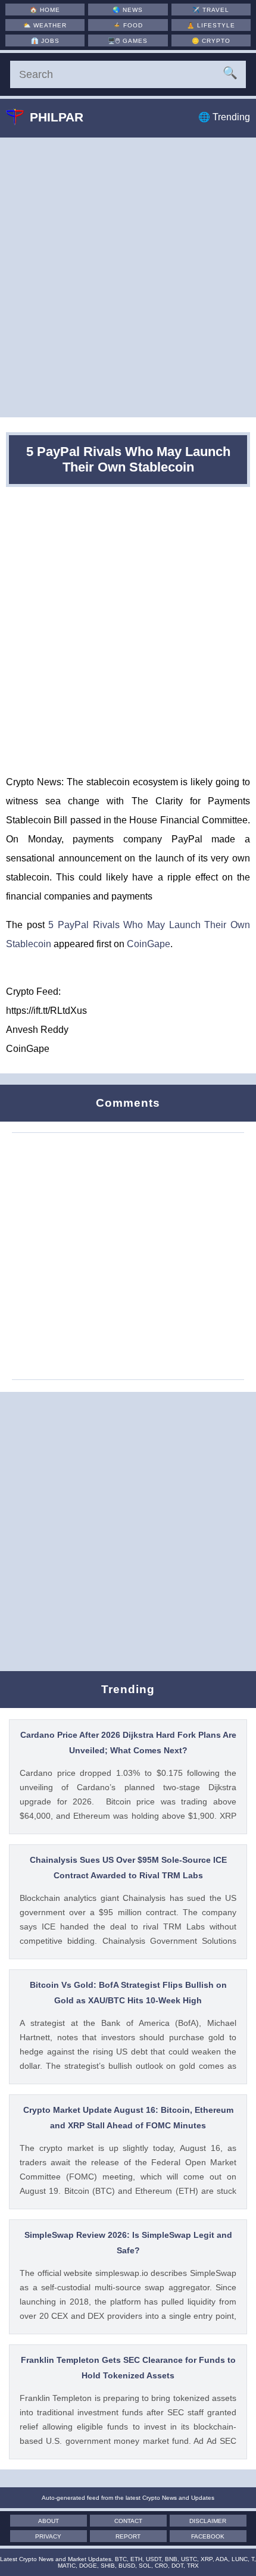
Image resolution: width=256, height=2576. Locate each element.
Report (128, 2536)
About (49, 2521)
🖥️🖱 (128, 41)
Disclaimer (208, 2521)
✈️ (211, 10)
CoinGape (149, 944)
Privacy (48, 2536)
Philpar (57, 117)
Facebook (208, 2536)
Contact (128, 2521)
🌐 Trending (224, 117)
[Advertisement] (128, 277)
